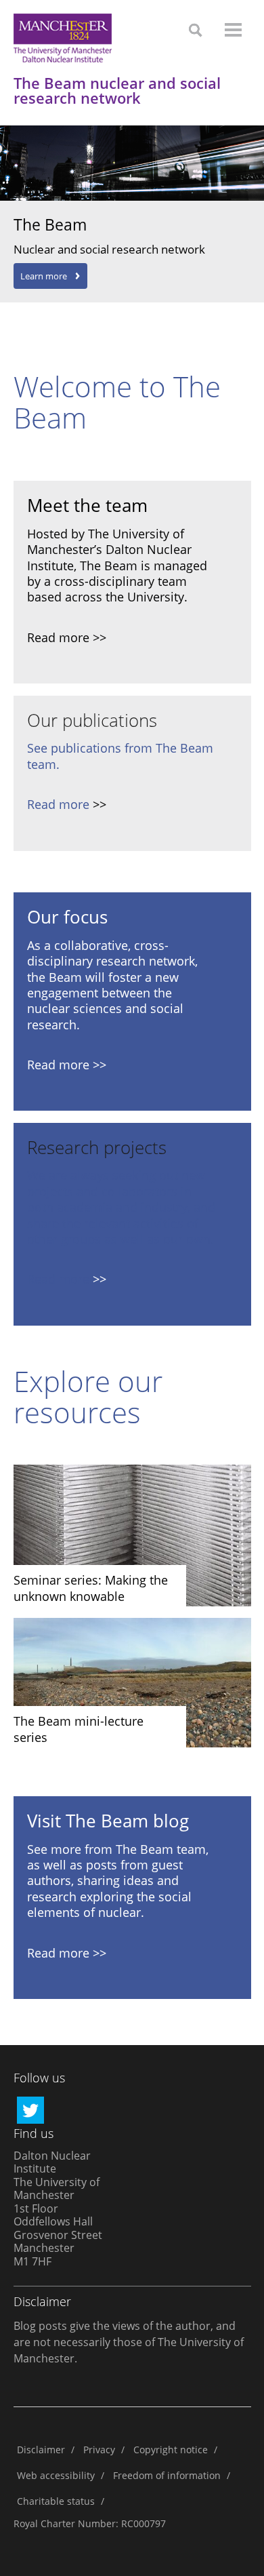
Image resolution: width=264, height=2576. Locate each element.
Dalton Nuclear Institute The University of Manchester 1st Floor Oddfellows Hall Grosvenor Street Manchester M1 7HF (58, 2208)
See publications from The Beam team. (120, 756)
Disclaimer (41, 2450)
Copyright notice (171, 2450)
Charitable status (56, 2501)
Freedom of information (167, 2475)
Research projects (97, 1147)
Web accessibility (56, 2475)
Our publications (92, 720)
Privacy (99, 2450)
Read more (58, 804)
